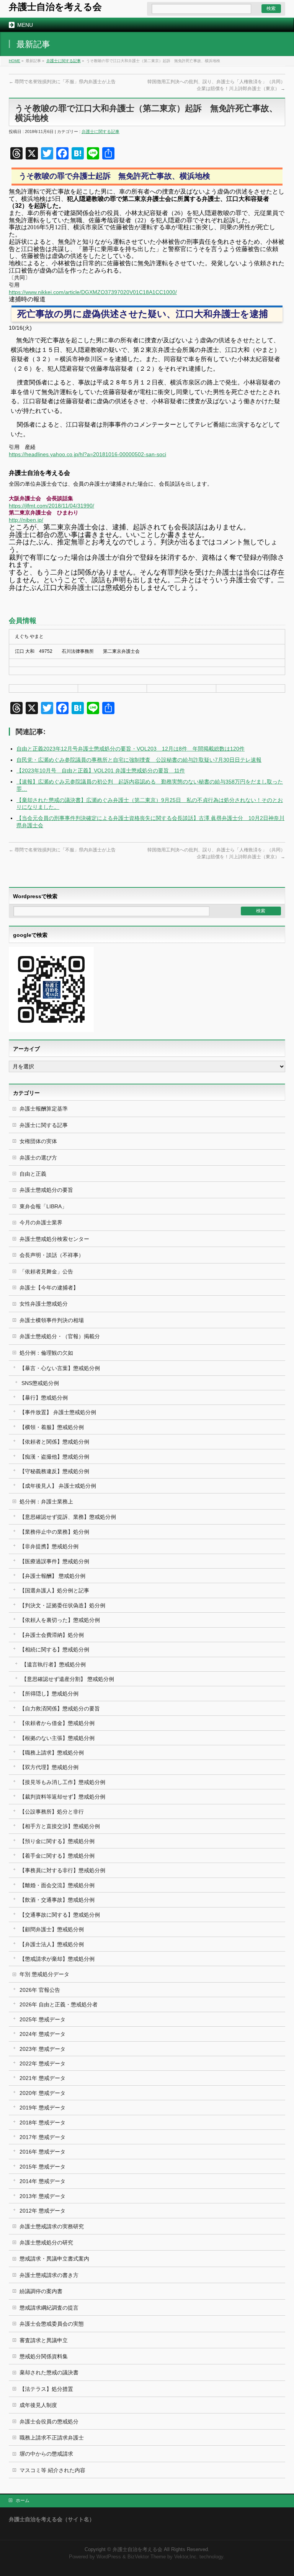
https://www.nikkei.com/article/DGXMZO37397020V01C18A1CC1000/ (93, 292)
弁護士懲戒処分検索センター (54, 1239)
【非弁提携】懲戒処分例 (49, 1546)
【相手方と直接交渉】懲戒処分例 (60, 1826)
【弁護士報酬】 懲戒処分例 (52, 1576)
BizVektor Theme (147, 2557)
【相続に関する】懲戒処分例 (54, 1649)
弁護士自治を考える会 (55, 7)
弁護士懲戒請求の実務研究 (52, 2226)
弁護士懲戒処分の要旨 (46, 1190)
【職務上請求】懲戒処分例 (52, 1753)
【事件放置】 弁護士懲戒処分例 (58, 1412)
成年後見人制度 (38, 2405)
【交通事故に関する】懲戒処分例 (60, 1915)
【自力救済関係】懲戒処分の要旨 (60, 1709)
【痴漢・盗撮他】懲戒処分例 (54, 1457)
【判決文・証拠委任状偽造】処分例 (62, 1605)
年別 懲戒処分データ (44, 1974)
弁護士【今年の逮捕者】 (49, 1288)
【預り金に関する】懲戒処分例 (57, 1841)
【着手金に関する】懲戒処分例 (57, 1856)
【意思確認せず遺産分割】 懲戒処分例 (68, 1679)
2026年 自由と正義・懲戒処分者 (59, 2004)
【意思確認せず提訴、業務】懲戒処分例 (68, 1517)
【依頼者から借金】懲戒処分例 (57, 1723)
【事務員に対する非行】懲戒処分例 (62, 1870)
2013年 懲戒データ (42, 2196)
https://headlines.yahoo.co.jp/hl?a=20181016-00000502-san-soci (87, 454)
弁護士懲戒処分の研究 (46, 2242)
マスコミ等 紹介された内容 (52, 2470)
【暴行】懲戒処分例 (44, 1398)
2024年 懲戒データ (42, 2034)
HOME (15, 61)
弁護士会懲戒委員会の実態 (52, 2324)
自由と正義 (33, 1174)
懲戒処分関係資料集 (44, 2356)
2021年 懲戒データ (42, 2078)
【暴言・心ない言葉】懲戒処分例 (60, 1368)
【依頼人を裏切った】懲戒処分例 (60, 1620)
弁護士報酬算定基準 (44, 1109)
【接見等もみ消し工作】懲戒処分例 (62, 1782)
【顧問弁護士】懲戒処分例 (52, 1929)
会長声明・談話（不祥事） (52, 1255)
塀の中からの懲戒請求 (46, 2454)
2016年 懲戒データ (42, 2152)
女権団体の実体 (38, 1141)
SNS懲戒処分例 (40, 1383)
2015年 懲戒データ (42, 2167)
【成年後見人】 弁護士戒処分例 (58, 1486)
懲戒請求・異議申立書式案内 (54, 2259)
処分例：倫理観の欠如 (46, 1353)
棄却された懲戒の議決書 (49, 2372)
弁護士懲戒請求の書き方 (49, 2275)
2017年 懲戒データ (42, 2137)
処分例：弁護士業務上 (46, 1502)
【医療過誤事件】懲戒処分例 (54, 1561)
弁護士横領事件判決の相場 (52, 1320)
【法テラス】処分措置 (46, 2389)
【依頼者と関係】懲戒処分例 (54, 1442)
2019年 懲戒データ (42, 2108)
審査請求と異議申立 (44, 2340)
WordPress (109, 2557)
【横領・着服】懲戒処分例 (52, 1427)
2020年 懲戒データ (42, 2093)
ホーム (23, 2500)
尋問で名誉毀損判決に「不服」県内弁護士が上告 (62, 82)
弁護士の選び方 (38, 1158)
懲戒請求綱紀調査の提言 (49, 2308)
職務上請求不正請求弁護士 (52, 2438)
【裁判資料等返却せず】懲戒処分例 (62, 1797)
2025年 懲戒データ (42, 2019)
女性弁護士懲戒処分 (44, 1304)
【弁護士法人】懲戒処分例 (52, 1944)
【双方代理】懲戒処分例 (49, 1767)
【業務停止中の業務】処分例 (54, 1532)
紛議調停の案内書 (41, 2291)
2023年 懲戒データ (42, 2049)
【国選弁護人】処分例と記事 (54, 1590)
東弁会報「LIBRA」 (43, 1206)
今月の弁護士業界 (41, 1222)
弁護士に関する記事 (64, 61)
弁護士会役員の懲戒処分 (49, 2422)
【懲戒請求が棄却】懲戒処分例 (57, 1959)
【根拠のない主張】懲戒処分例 (57, 1738)
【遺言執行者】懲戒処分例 (54, 1664)
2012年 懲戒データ (42, 2211)
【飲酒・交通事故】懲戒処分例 (57, 1900)
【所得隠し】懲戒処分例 (49, 1694)
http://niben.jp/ (26, 520)
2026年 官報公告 (40, 1990)
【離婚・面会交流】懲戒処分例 (57, 1885)
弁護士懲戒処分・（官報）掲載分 (60, 1336)
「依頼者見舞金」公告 (46, 1272)
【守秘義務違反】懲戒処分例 (54, 1471)
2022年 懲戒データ (42, 2063)
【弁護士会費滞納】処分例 (52, 1635)
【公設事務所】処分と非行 (52, 1812)
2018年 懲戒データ (42, 2123)
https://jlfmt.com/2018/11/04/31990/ (51, 506)
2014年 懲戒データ (42, 2181)
